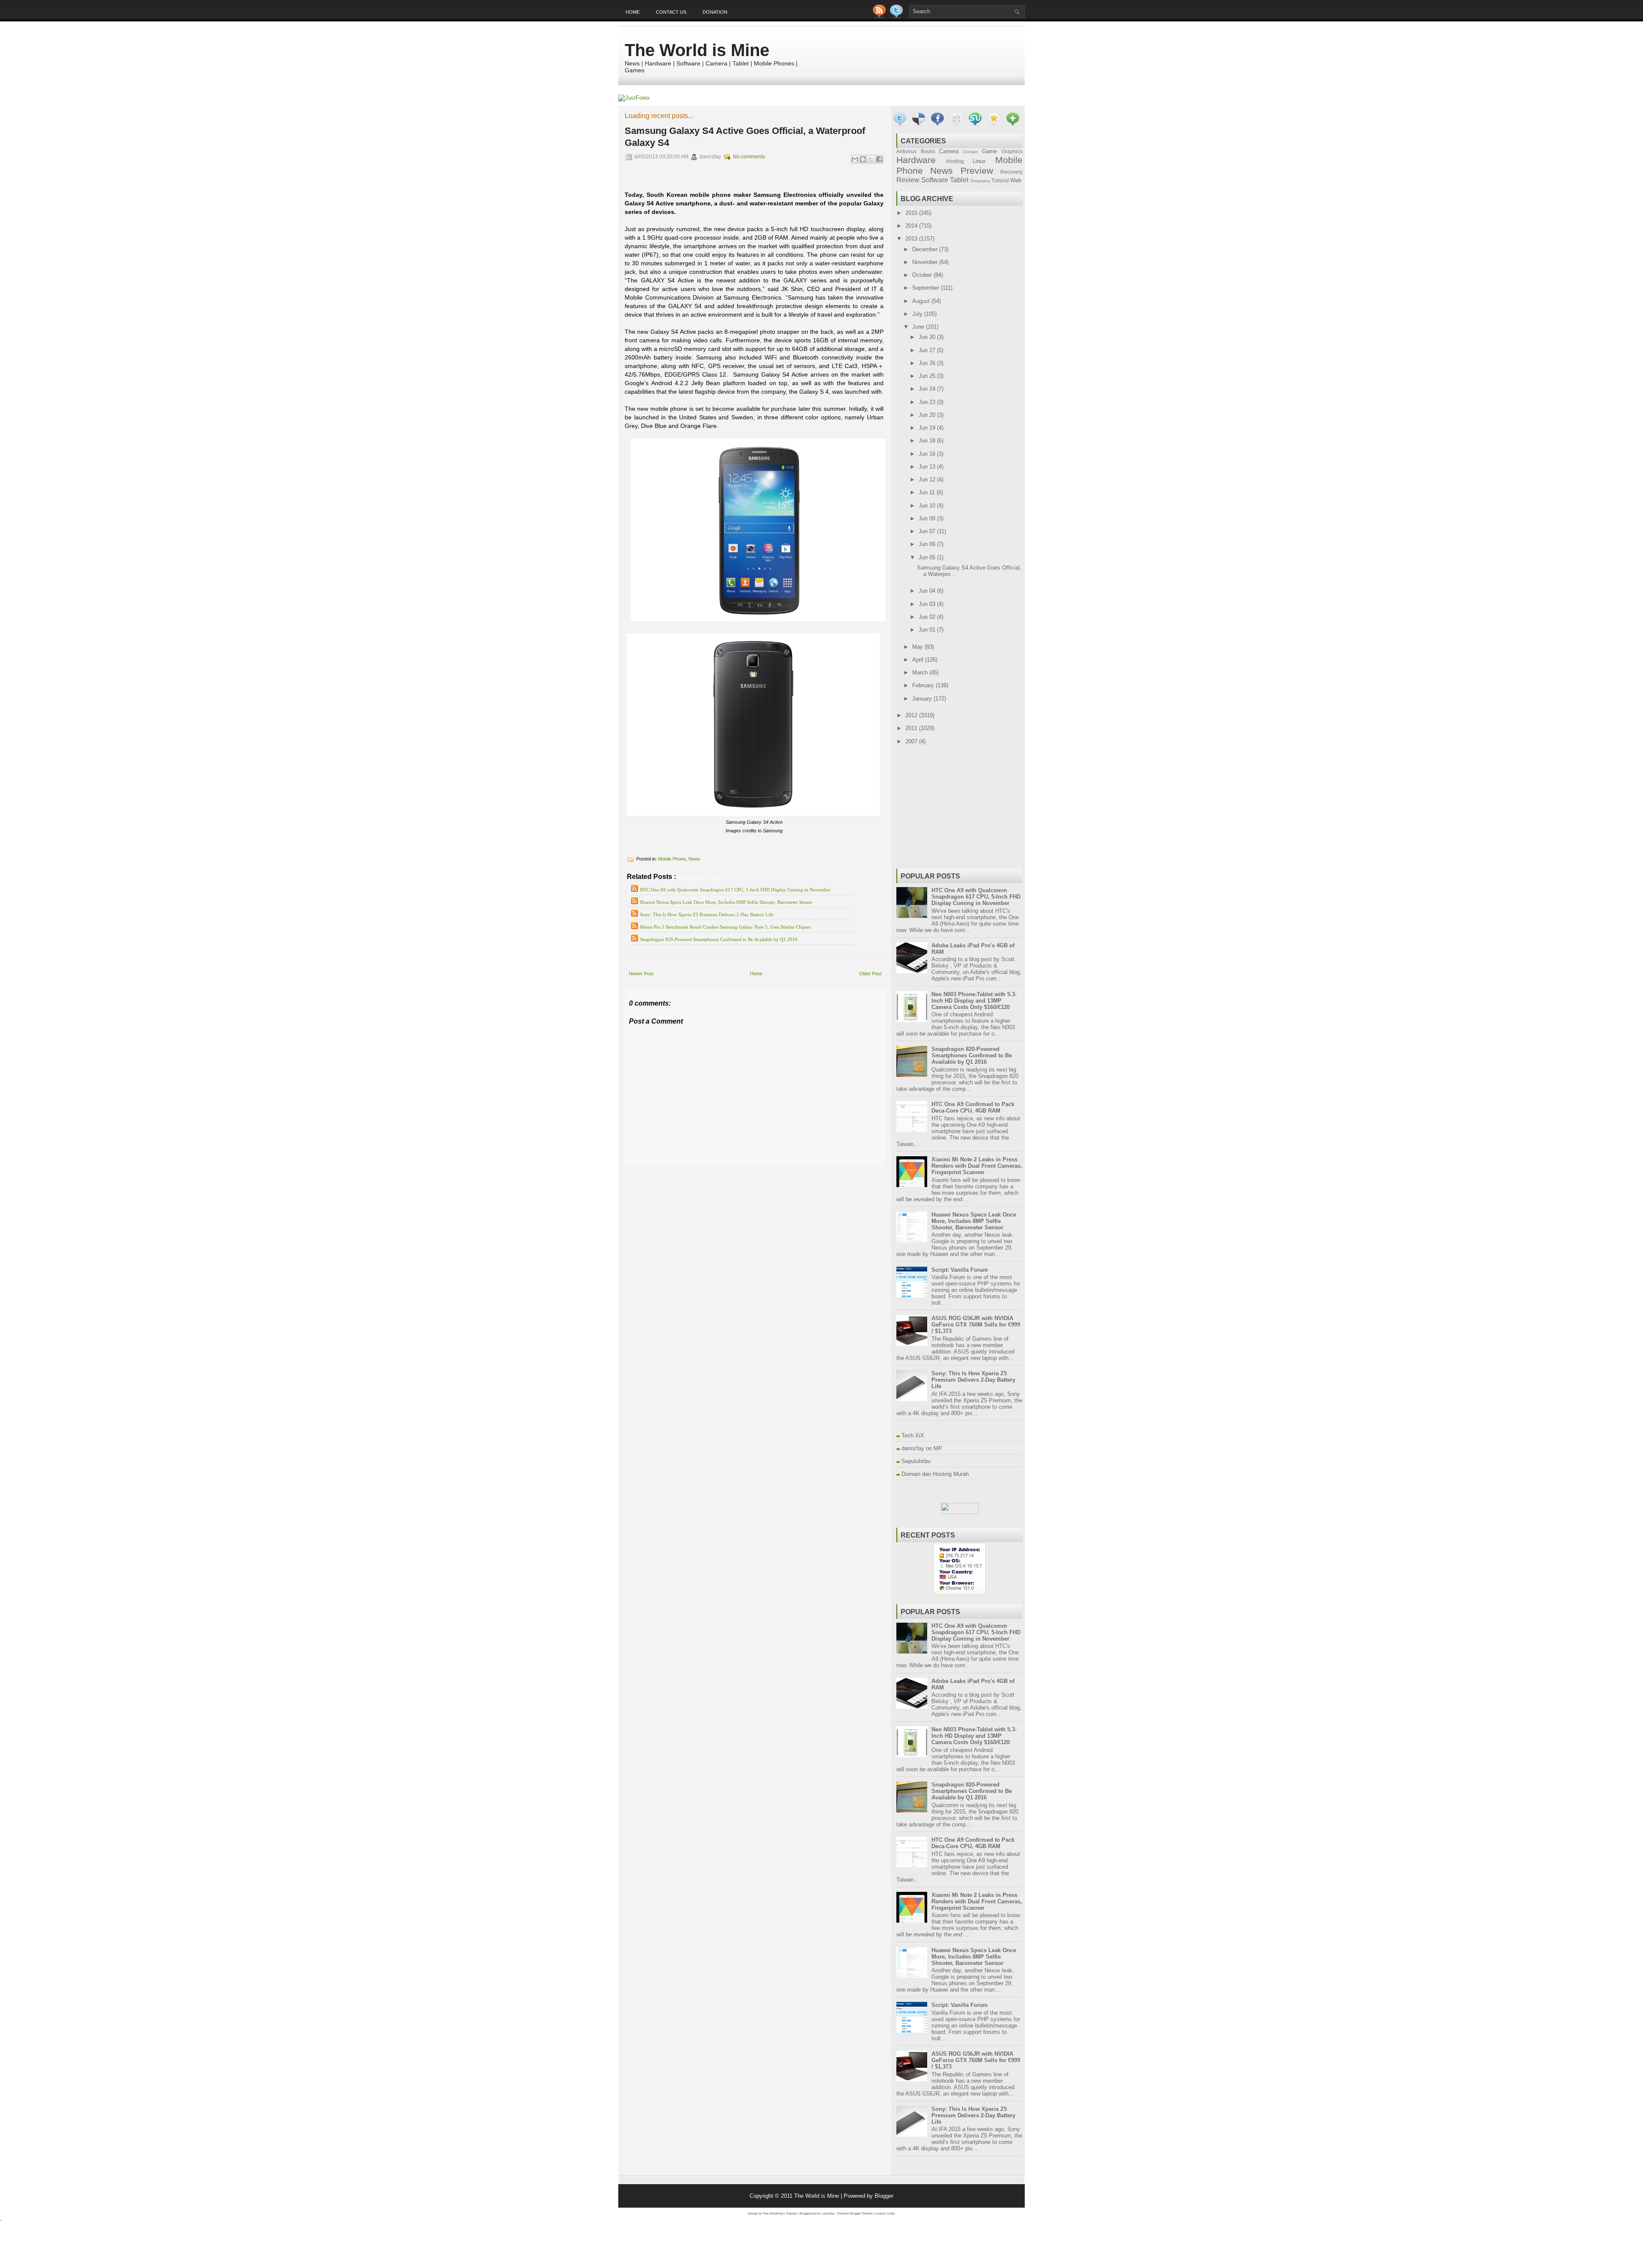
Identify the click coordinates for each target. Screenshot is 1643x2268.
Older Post (870, 974)
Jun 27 (928, 350)
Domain (971, 152)
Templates (980, 181)
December (926, 249)
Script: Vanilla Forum (960, 1270)
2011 (912, 728)
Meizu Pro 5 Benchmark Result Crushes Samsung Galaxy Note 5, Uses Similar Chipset (725, 927)
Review (908, 180)
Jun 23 (928, 402)
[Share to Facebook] (879, 159)
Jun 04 (928, 591)
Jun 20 (928, 415)
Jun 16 (928, 454)
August (922, 301)
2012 (912, 715)
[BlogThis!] (863, 159)
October (923, 275)
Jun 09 (928, 518)
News (694, 859)
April (919, 660)
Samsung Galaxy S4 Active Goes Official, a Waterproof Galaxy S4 (745, 137)
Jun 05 (928, 557)
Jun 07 (928, 531)
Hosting (955, 161)
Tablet (959, 180)
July (918, 314)
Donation (715, 12)
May (918, 647)
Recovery (1011, 172)
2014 (912, 226)
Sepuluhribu (916, 1461)
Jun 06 (928, 544)
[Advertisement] (725, 1172)
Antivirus (906, 151)
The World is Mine (697, 50)
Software (935, 180)
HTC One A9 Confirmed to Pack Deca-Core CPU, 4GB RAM (973, 1107)
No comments (749, 157)
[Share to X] (871, 159)
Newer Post (641, 974)
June (919, 327)
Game (989, 151)
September (927, 288)
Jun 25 (928, 376)
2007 (912, 741)
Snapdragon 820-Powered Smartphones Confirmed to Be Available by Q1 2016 (719, 939)
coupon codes (885, 2213)
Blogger (884, 2196)
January (923, 699)
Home (633, 12)
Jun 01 (928, 630)
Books (928, 151)
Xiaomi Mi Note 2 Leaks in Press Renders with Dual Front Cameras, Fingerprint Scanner (977, 1166)
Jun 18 (928, 441)
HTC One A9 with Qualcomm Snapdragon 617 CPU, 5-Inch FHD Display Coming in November (735, 890)
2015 (912, 213)
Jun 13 (928, 467)
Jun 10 (928, 506)
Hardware (916, 160)
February (924, 685)
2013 (912, 239)
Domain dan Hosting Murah (935, 1474)
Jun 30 (928, 337)
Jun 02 (928, 617)
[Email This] (855, 159)
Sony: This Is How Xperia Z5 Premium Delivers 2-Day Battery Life (707, 914)
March (921, 672)
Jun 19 (928, 428)
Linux (979, 161)
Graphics (1012, 151)
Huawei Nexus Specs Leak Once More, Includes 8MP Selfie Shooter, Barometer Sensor (726, 902)
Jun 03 (928, 604)
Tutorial (1000, 180)
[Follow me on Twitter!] (897, 16)
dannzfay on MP (922, 1448)
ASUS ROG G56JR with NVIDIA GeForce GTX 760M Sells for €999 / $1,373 (976, 1325)
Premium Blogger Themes (855, 2213)
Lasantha (828, 2213)
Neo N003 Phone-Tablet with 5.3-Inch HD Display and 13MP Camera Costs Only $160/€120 (974, 1001)
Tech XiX (913, 1435)
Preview (977, 171)
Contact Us (671, 12)
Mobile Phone (672, 859)
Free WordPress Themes (780, 2213)
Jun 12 (928, 479)
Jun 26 (928, 363)
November (926, 262)
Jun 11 (928, 492)
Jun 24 (928, 389)
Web (1016, 180)
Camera (949, 151)
